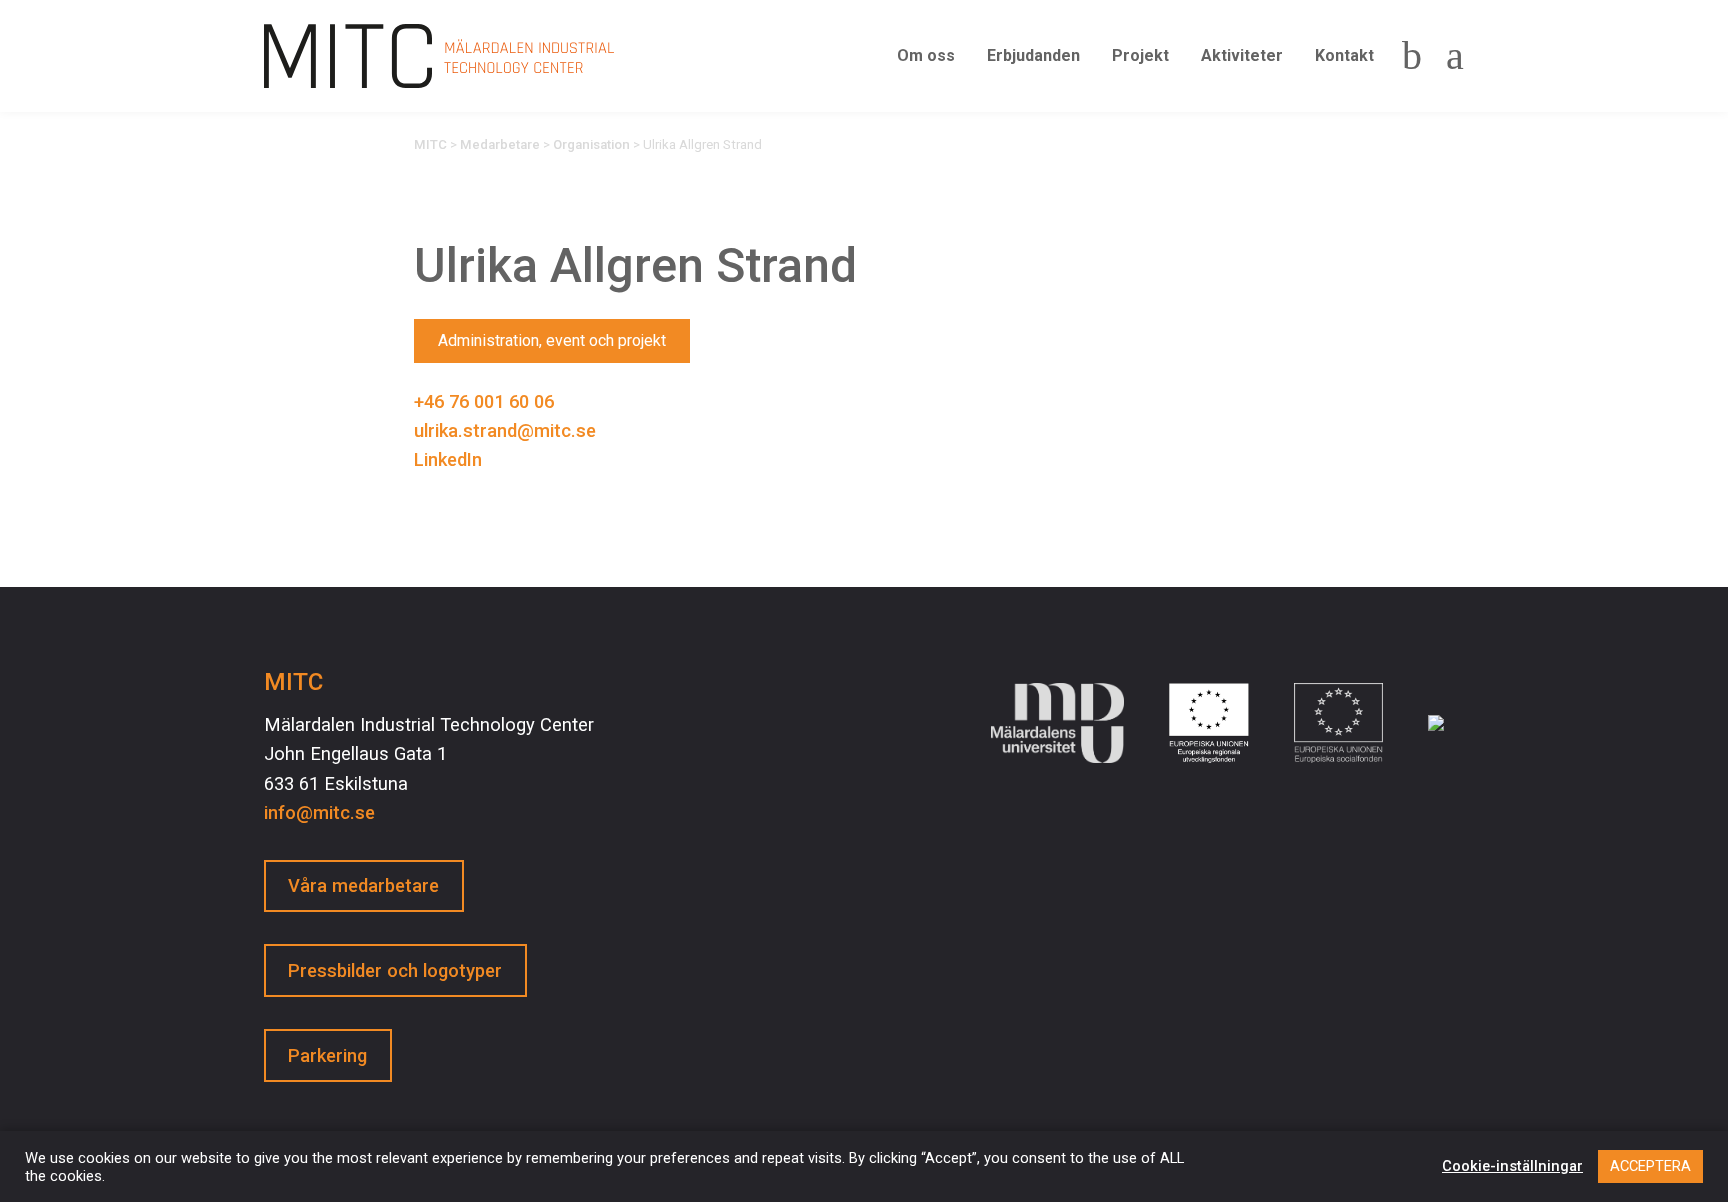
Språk (1449, 56)
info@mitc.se (319, 812)
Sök (1412, 56)
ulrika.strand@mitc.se (505, 430)
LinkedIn (448, 459)
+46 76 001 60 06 (484, 401)
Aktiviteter (1242, 55)
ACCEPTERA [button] (1650, 1166)
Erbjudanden (1033, 55)
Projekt (1140, 55)
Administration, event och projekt (552, 340)
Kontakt (1344, 55)
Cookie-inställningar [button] (1512, 1166)
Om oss (926, 55)
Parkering (327, 1055)
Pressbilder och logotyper (395, 970)
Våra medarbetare (363, 885)
